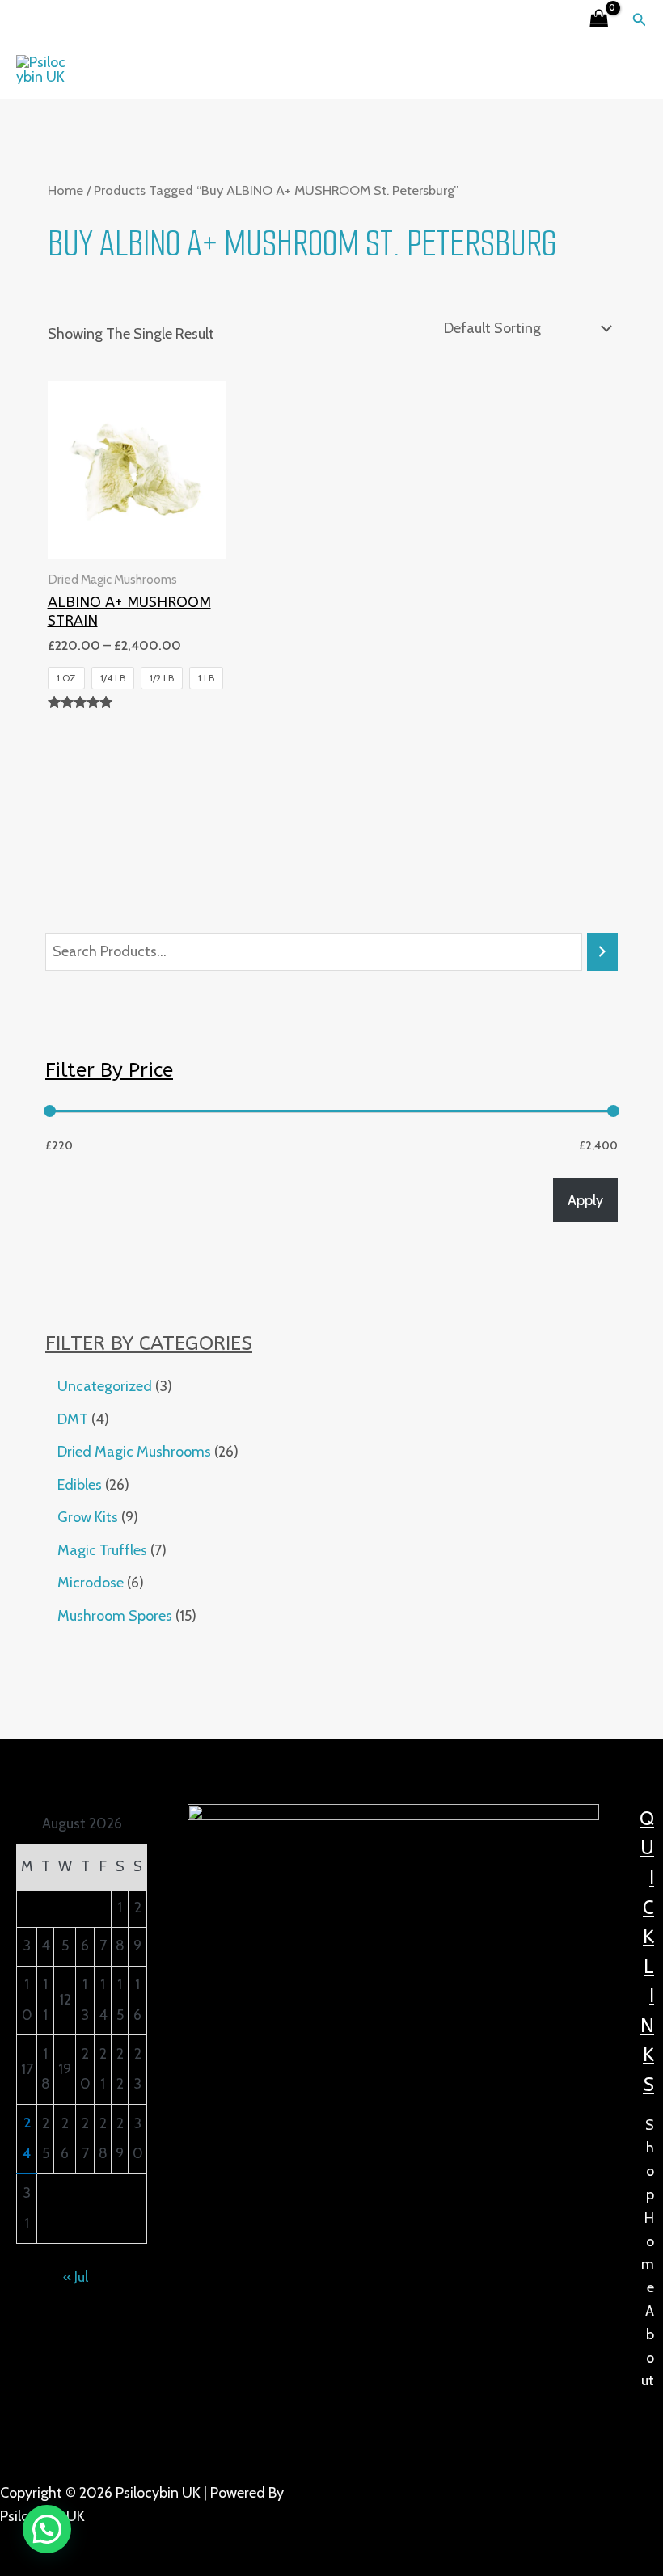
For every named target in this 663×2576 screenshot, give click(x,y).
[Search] (602, 951)
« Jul (76, 2277)
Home (65, 190)
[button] (640, 20)
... (99, 2540)
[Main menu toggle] (331, 69)
